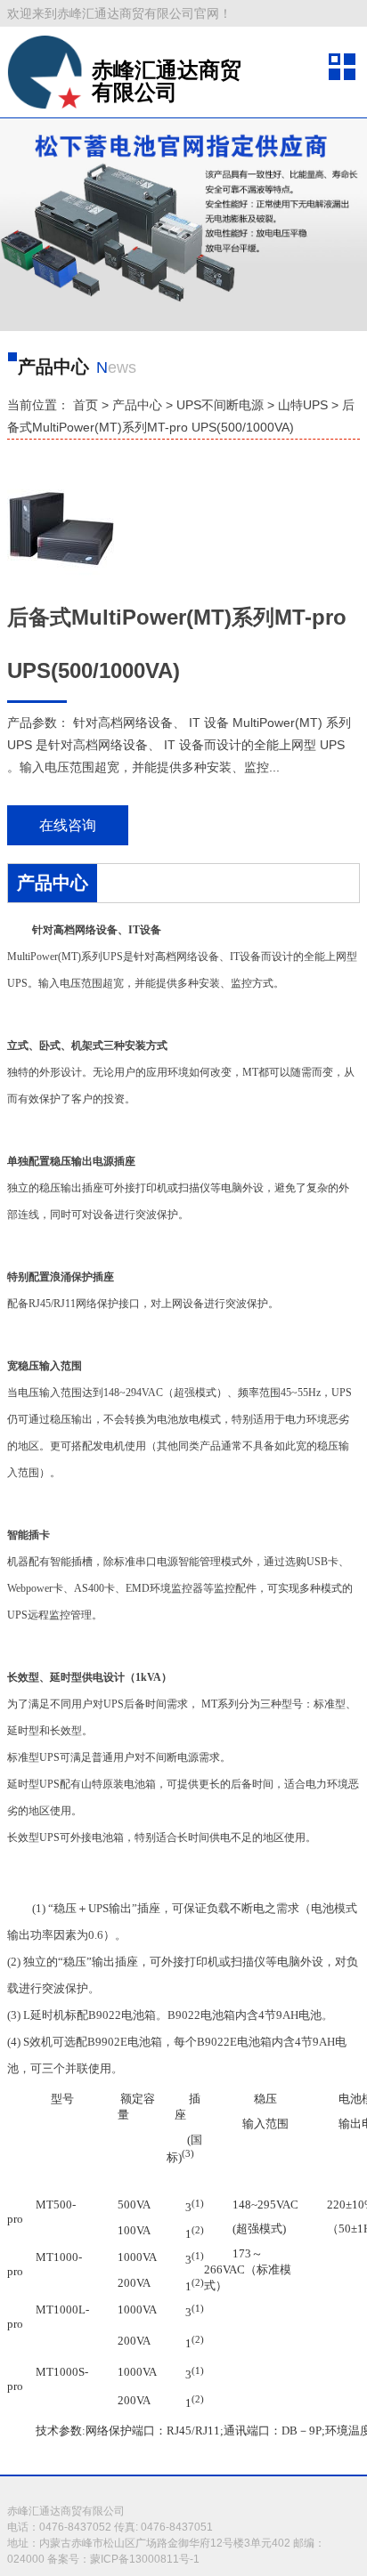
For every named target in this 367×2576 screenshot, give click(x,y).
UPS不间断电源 (220, 405)
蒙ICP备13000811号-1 (145, 2559)
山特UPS (303, 405)
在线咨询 (68, 825)
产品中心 (137, 405)
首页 (86, 405)
